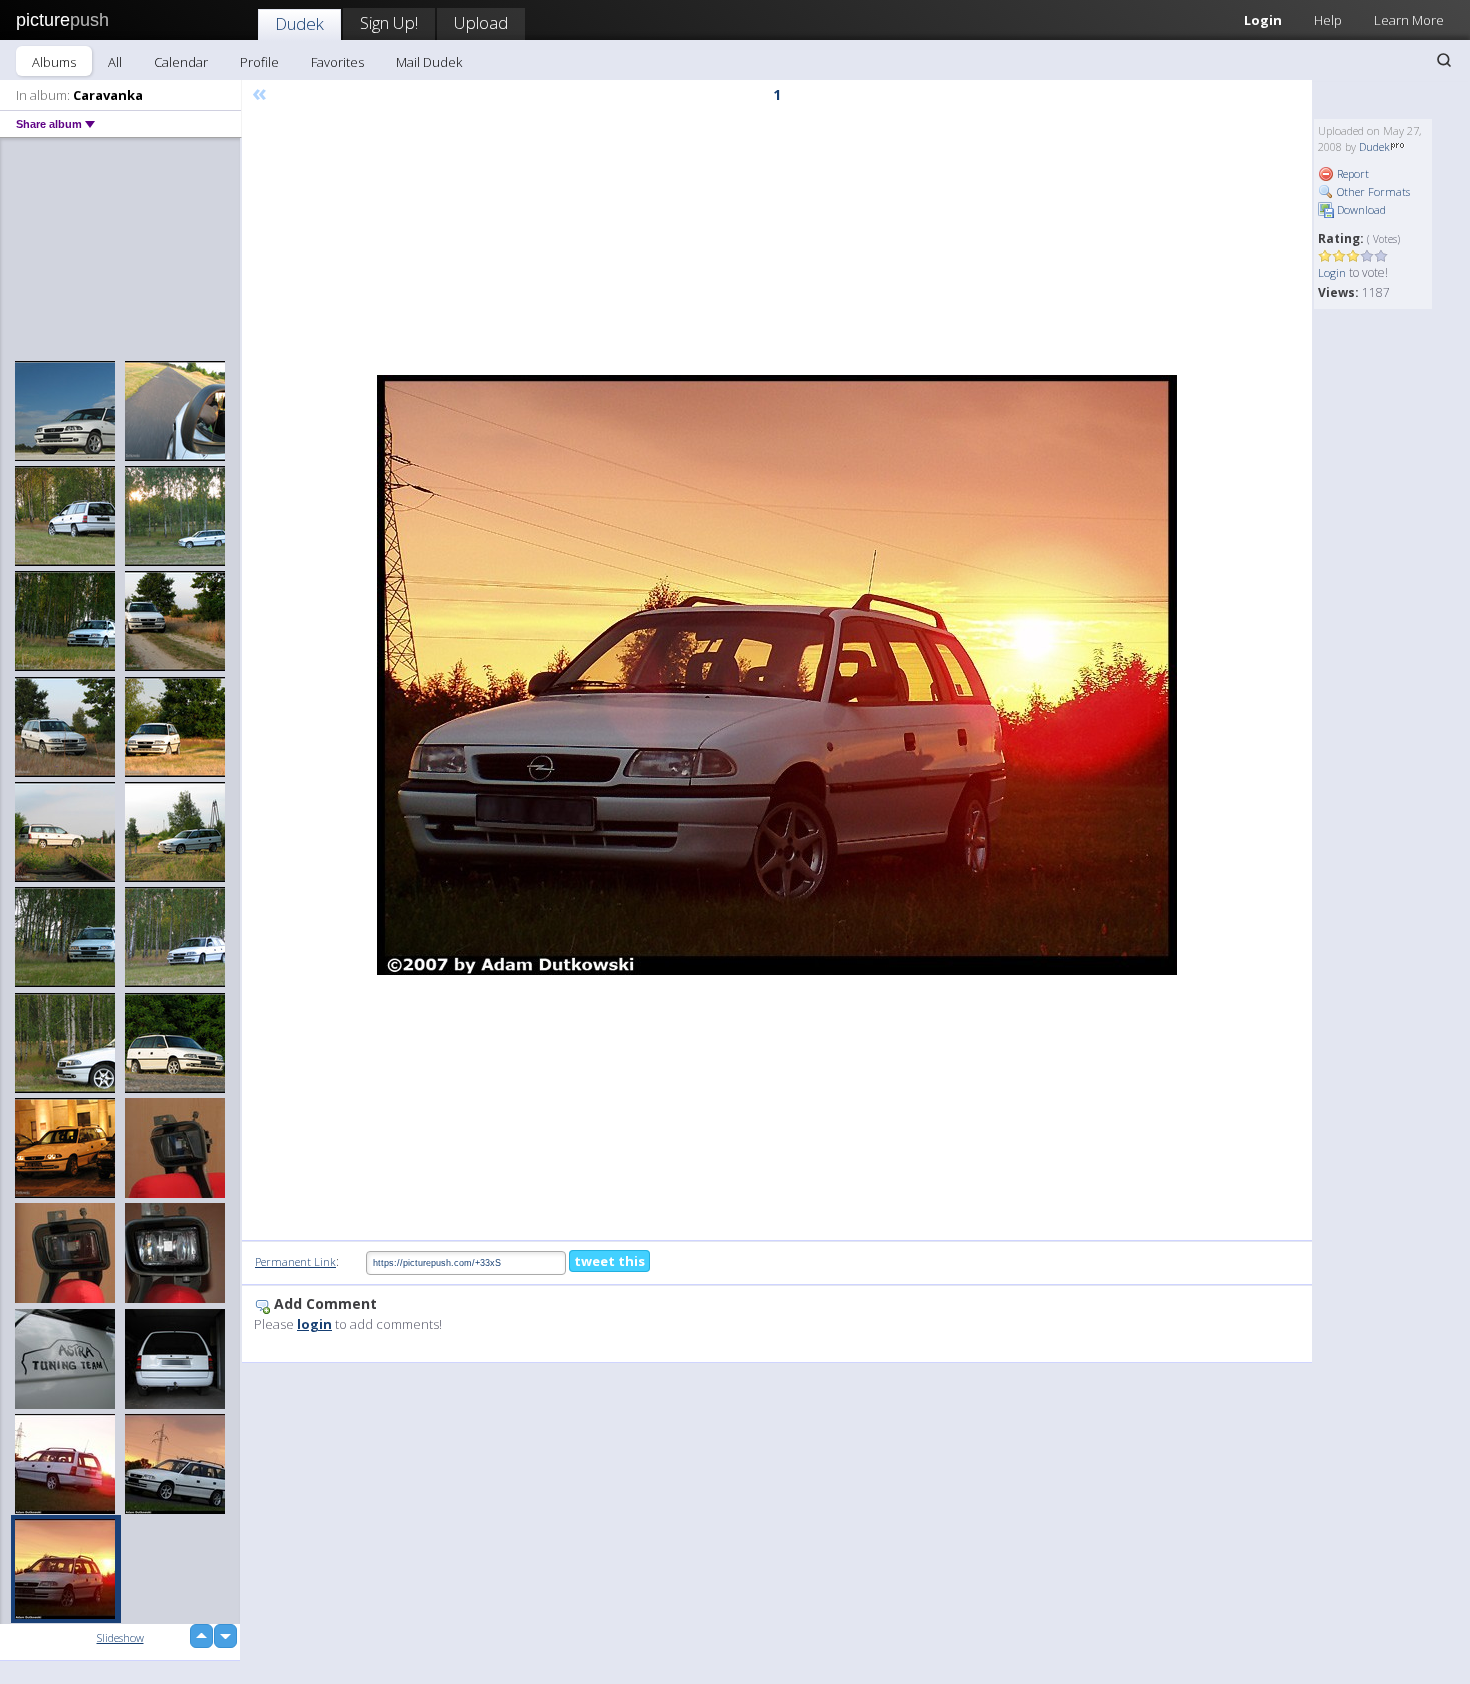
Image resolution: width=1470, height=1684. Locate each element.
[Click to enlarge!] (777, 675)
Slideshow (120, 1637)
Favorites (337, 62)
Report (1351, 173)
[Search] (1444, 60)
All (115, 62)
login (314, 1324)
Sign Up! (389, 22)
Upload (481, 22)
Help (1328, 20)
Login (1263, 20)
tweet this (609, 1261)
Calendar (181, 62)
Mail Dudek (429, 62)
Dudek (299, 23)
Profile (259, 62)
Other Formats (1372, 191)
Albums (54, 62)
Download (1360, 209)
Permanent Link (295, 1261)
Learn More (1409, 20)
